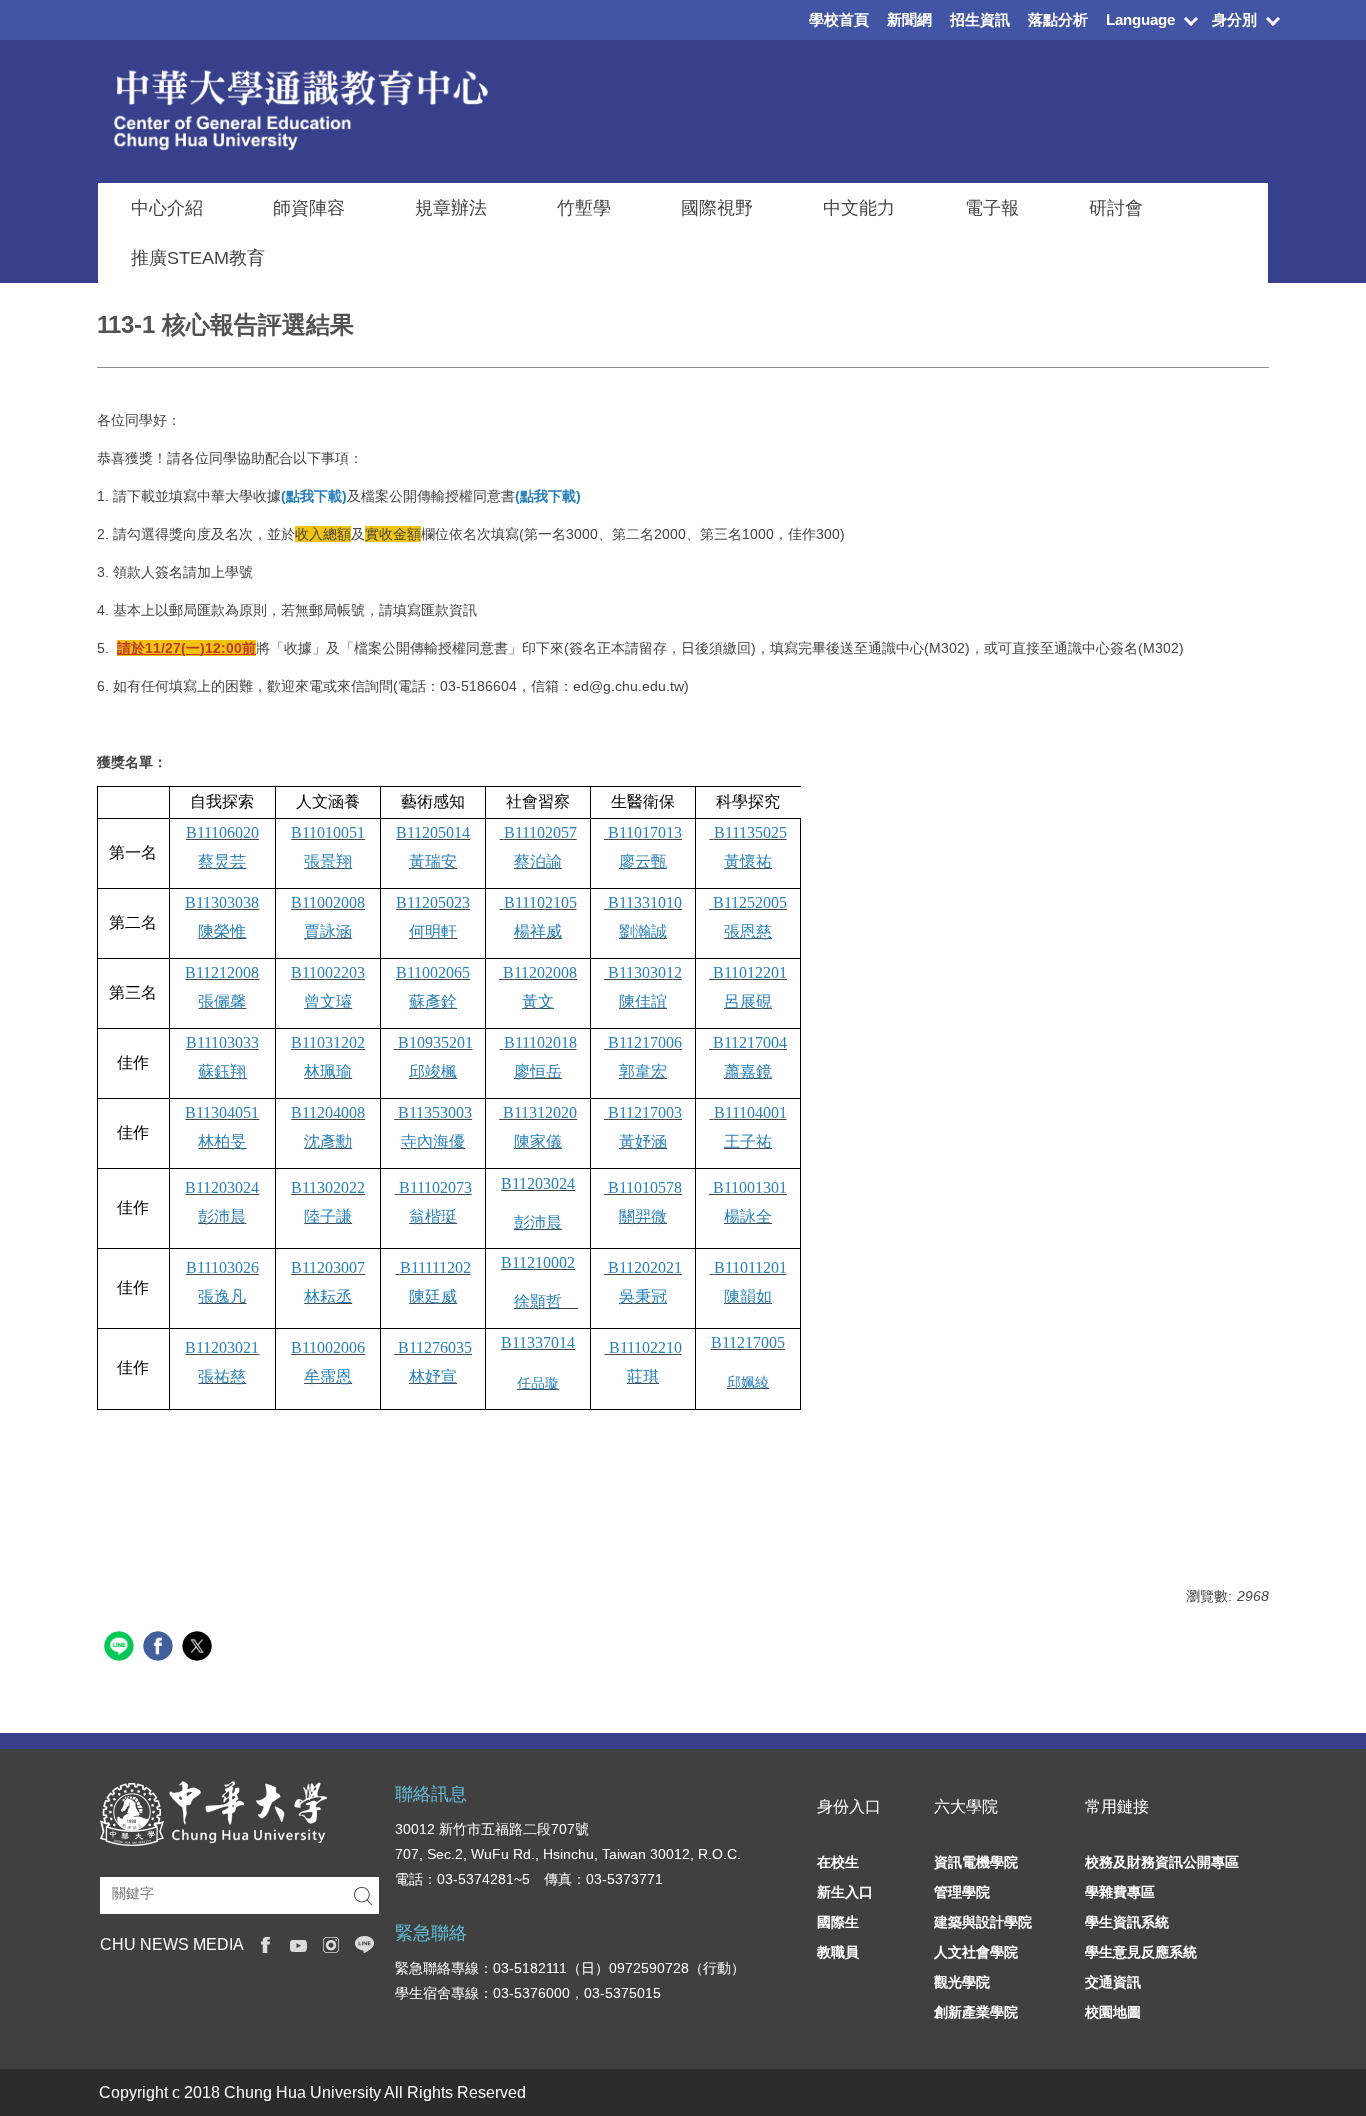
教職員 (838, 1952)
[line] (121, 1648)
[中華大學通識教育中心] (300, 107)
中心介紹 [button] (167, 208)
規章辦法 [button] (451, 208)
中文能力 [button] (859, 208)
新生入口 (845, 1892)
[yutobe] (298, 1943)
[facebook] (160, 1648)
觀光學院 (962, 1982)
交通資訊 (1113, 1982)
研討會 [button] (1116, 208)
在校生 (838, 1862)
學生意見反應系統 (1141, 1952)
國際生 (838, 1922)
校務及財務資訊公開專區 (1162, 1862)
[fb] (265, 1943)
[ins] (331, 1943)
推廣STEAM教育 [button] (198, 258)
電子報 (992, 208)
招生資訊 (980, 19)
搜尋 (363, 1895)
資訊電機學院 (976, 1862)
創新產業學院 (976, 2012)
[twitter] (199, 1648)
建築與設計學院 (983, 1922)
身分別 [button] (1234, 19)
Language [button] (1140, 19)
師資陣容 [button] (309, 208)
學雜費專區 (1120, 1892)
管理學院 (962, 1892)
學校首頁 (839, 19)
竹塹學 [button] (584, 208)
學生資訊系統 (1127, 1922)
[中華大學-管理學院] (213, 1812)
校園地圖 (1113, 2012)
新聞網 (909, 19)
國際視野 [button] (717, 208)
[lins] (364, 1943)
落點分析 (1058, 19)
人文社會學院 (976, 1952)
